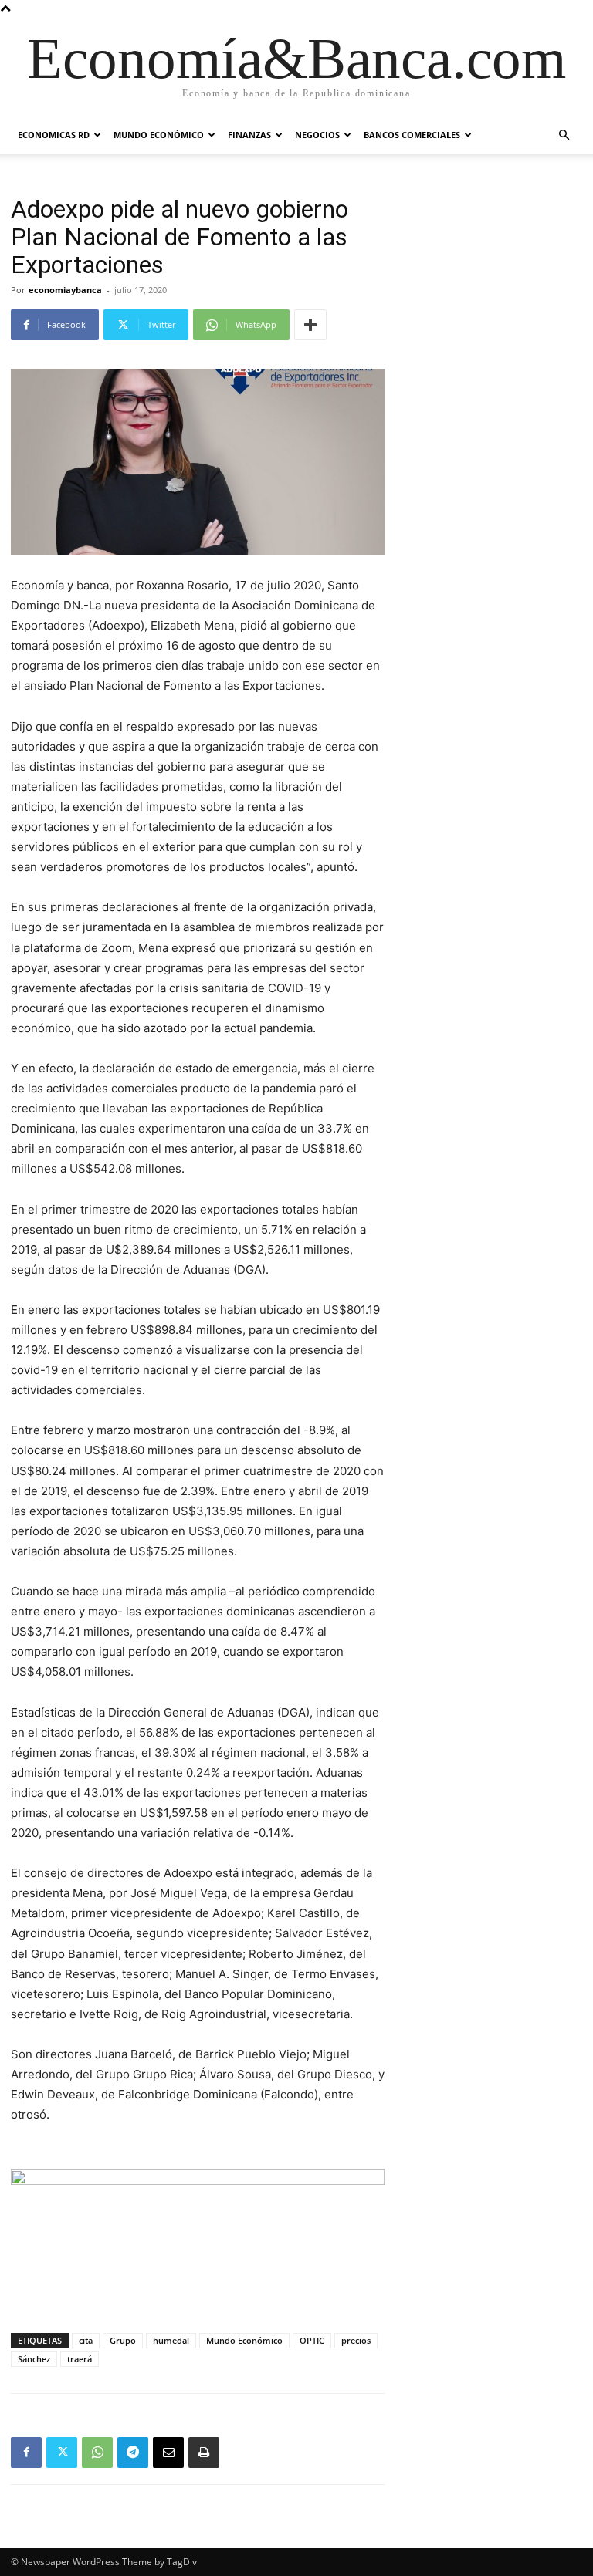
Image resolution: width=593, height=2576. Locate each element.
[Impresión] (204, 2453)
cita (86, 2340)
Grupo (123, 2340)
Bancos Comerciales (412, 135)
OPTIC (312, 2340)
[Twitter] (62, 2453)
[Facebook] (26, 2453)
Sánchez (34, 2359)
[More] (310, 325)
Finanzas (249, 135)
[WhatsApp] (97, 2453)
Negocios (317, 135)
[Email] (168, 2453)
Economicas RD (54, 135)
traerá (80, 2359)
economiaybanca (65, 290)
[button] (564, 135)
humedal (171, 2340)
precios (356, 2340)
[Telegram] (133, 2453)
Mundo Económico (159, 135)
